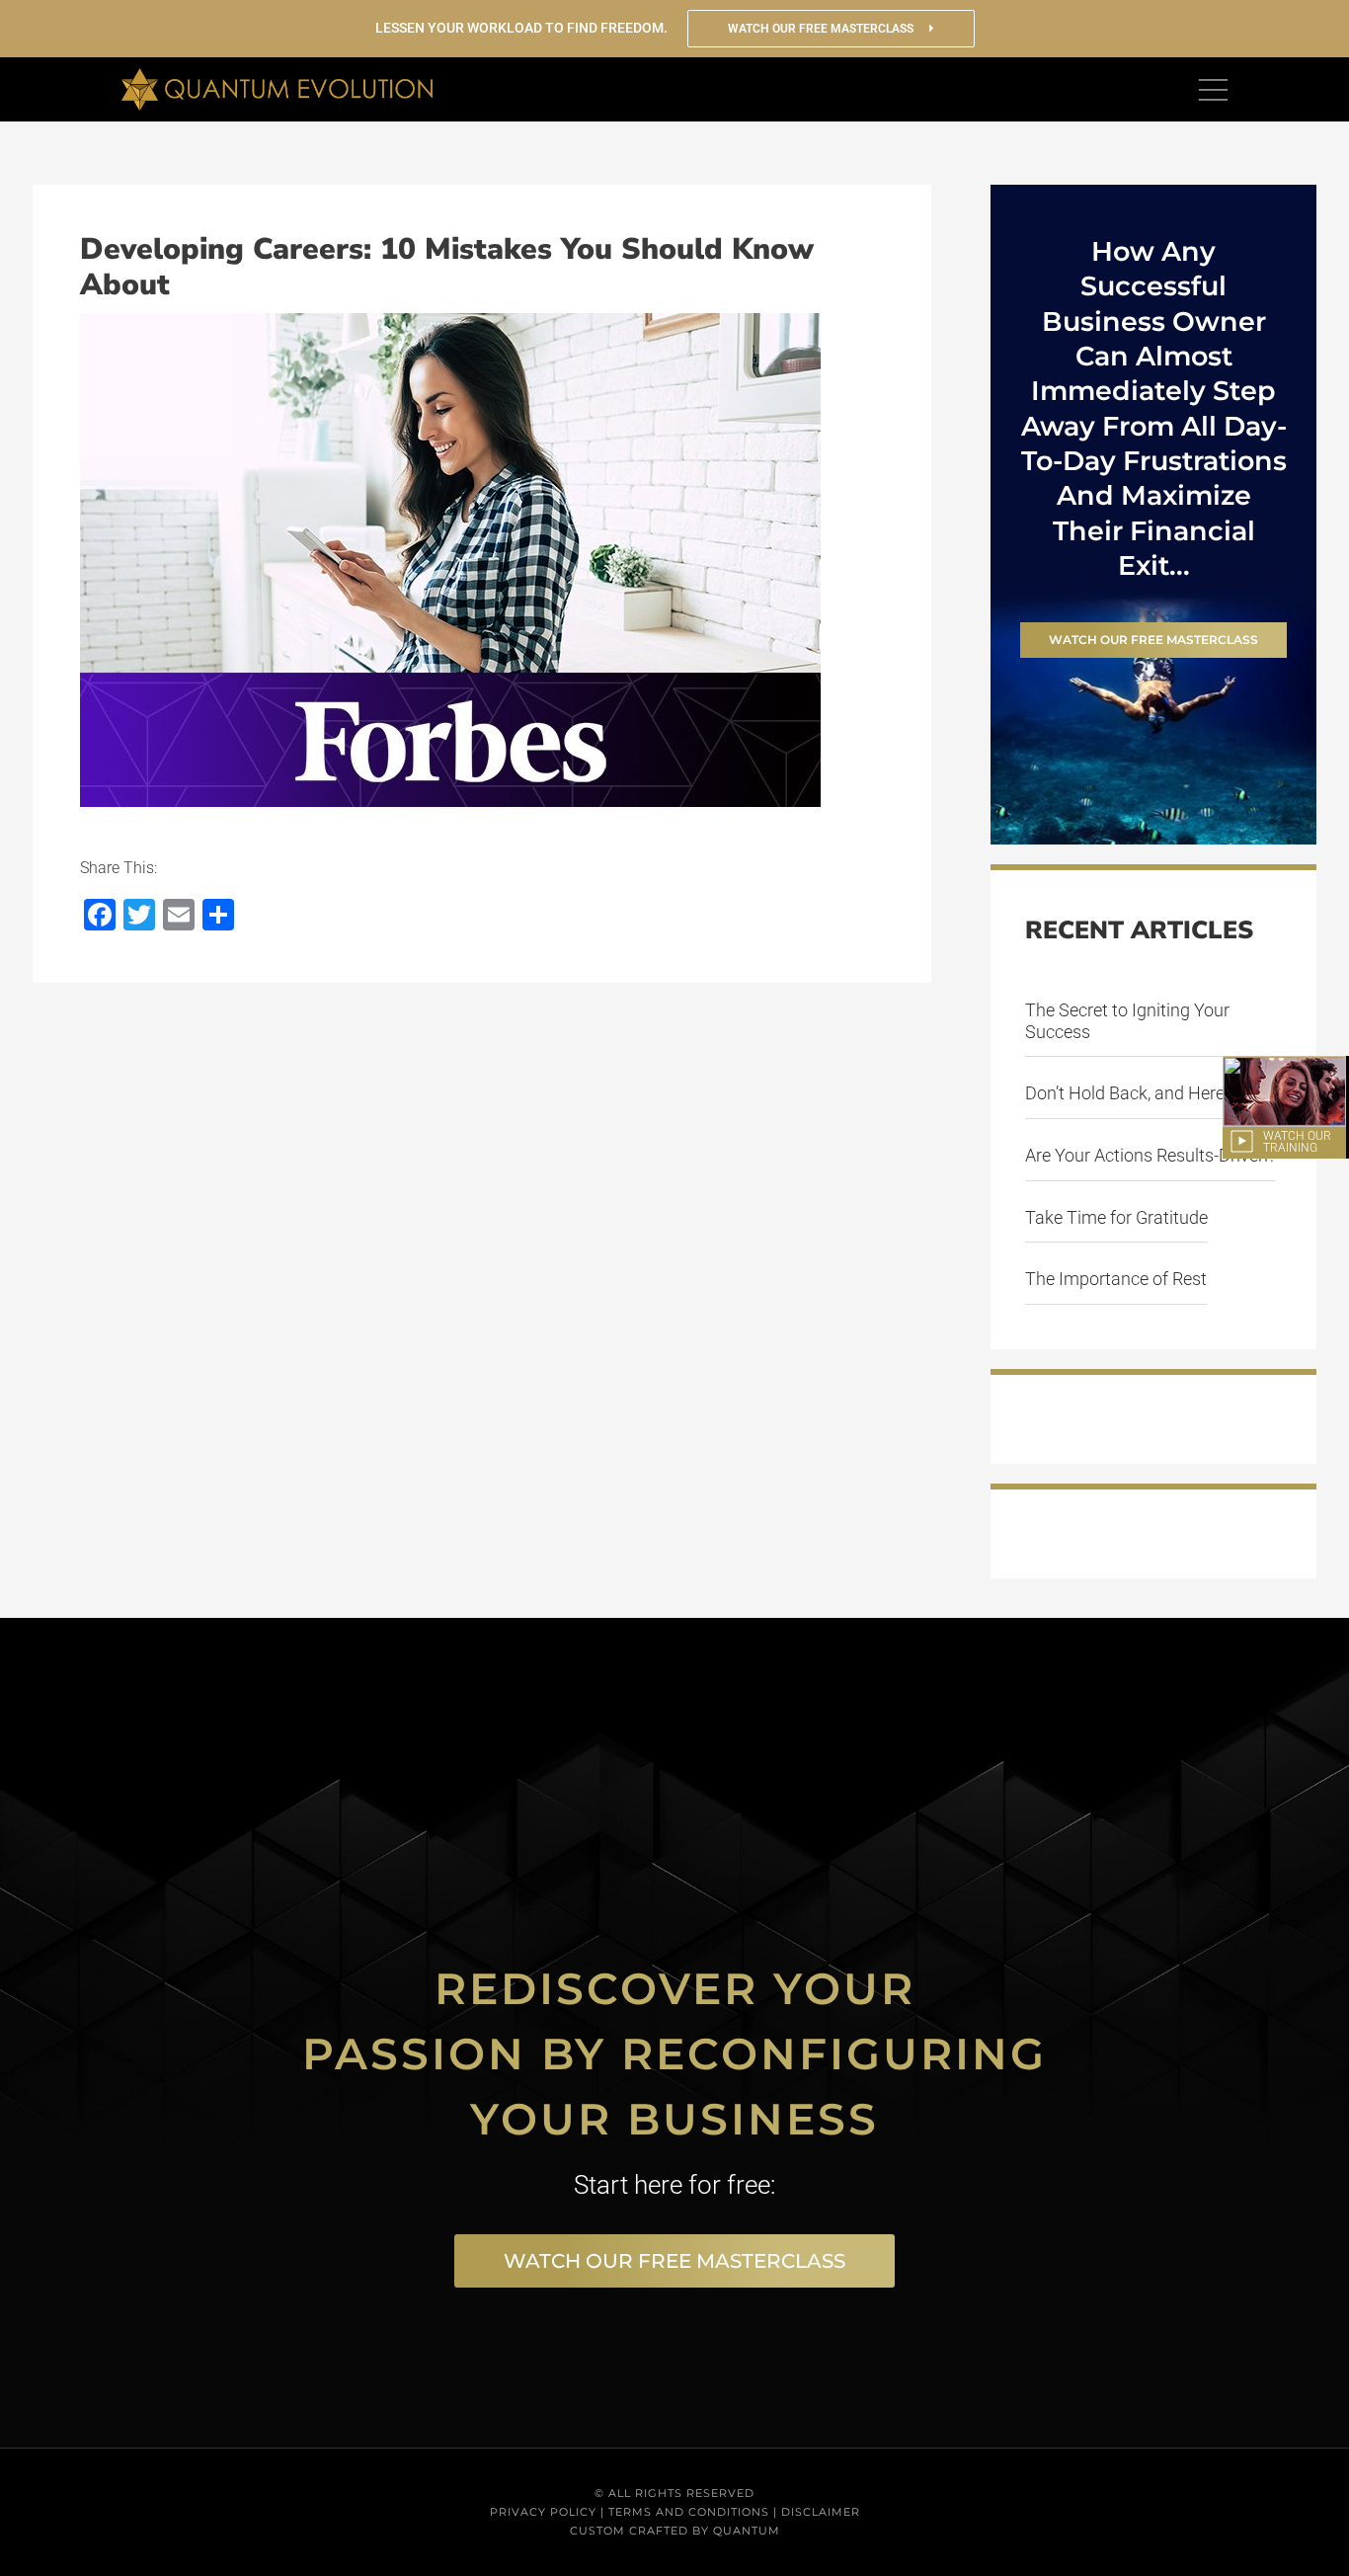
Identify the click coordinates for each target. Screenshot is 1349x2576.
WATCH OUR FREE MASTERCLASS (822, 29)
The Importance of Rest (1116, 1279)
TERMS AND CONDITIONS (689, 2512)
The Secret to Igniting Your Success (1127, 1021)
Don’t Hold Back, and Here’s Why (1149, 1093)
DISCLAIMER (821, 2512)
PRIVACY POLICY (543, 2512)
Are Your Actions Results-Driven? (1151, 1155)
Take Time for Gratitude (1116, 1217)
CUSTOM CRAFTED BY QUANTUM (675, 2531)
